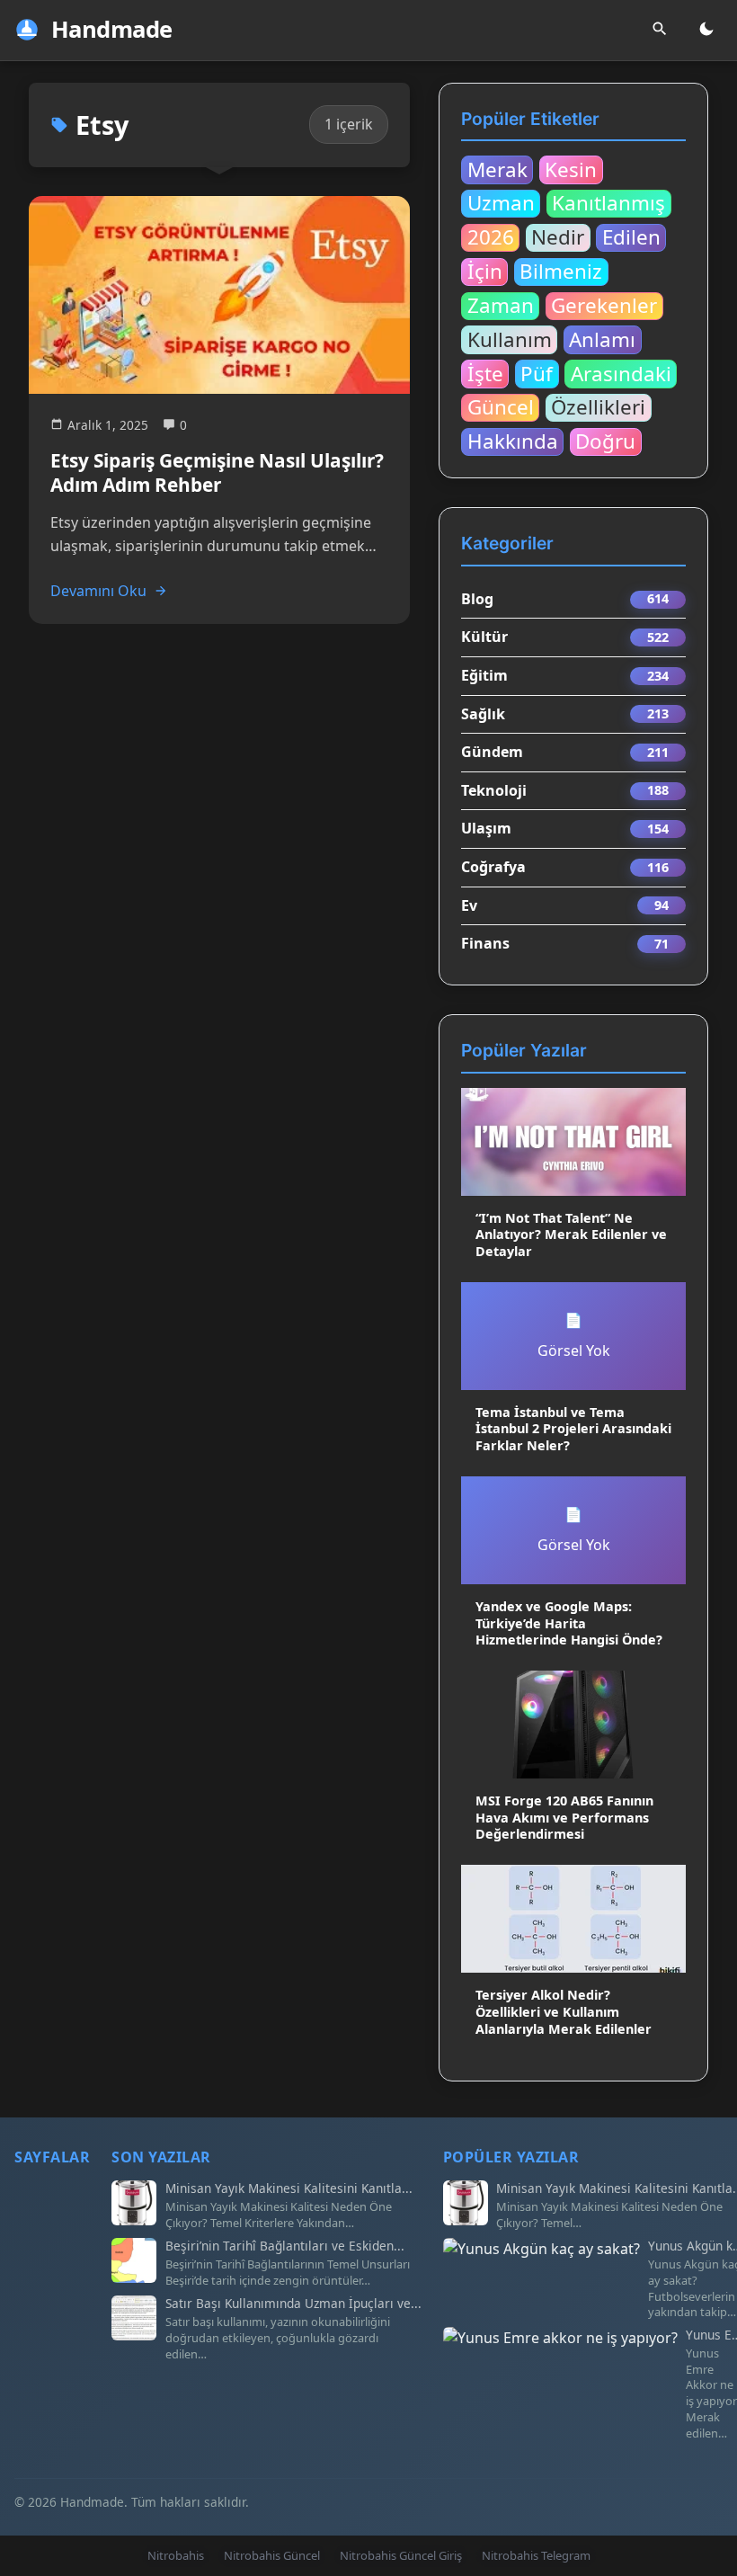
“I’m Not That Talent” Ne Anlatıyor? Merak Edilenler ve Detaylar (571, 1235)
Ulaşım (486, 828)
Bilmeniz (561, 272)
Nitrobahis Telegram (536, 2555)
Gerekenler (604, 306)
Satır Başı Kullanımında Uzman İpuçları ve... (293, 2304)
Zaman (501, 306)
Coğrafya (493, 867)
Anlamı (602, 339)
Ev (469, 905)
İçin (485, 272)
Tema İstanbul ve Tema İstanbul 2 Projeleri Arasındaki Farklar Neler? (573, 1429)
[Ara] (660, 30)
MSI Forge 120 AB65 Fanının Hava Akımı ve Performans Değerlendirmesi (564, 1817)
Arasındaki (621, 373)
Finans (485, 943)
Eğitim (484, 675)
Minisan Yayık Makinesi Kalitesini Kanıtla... (289, 2188)
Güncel (501, 407)
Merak (497, 169)
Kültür (484, 637)
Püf (537, 373)
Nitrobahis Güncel (272, 2555)
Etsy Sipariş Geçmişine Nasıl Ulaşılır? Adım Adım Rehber (217, 472)
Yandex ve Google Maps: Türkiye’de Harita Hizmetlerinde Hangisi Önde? (569, 1623)
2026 (491, 237)
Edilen (631, 237)
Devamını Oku (98, 591)
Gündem (492, 752)
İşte (485, 373)
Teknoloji (494, 790)
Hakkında (513, 441)
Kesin (571, 169)
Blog (477, 599)
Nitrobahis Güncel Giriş (401, 2555)
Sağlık (483, 714)
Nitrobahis (176, 2555)
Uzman (501, 203)
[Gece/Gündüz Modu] (706, 30)
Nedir (558, 237)
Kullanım (510, 339)
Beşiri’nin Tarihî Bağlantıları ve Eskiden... (285, 2246)
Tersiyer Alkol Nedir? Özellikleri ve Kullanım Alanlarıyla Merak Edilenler (564, 2011)
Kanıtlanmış (608, 203)
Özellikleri (598, 407)
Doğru (605, 441)
